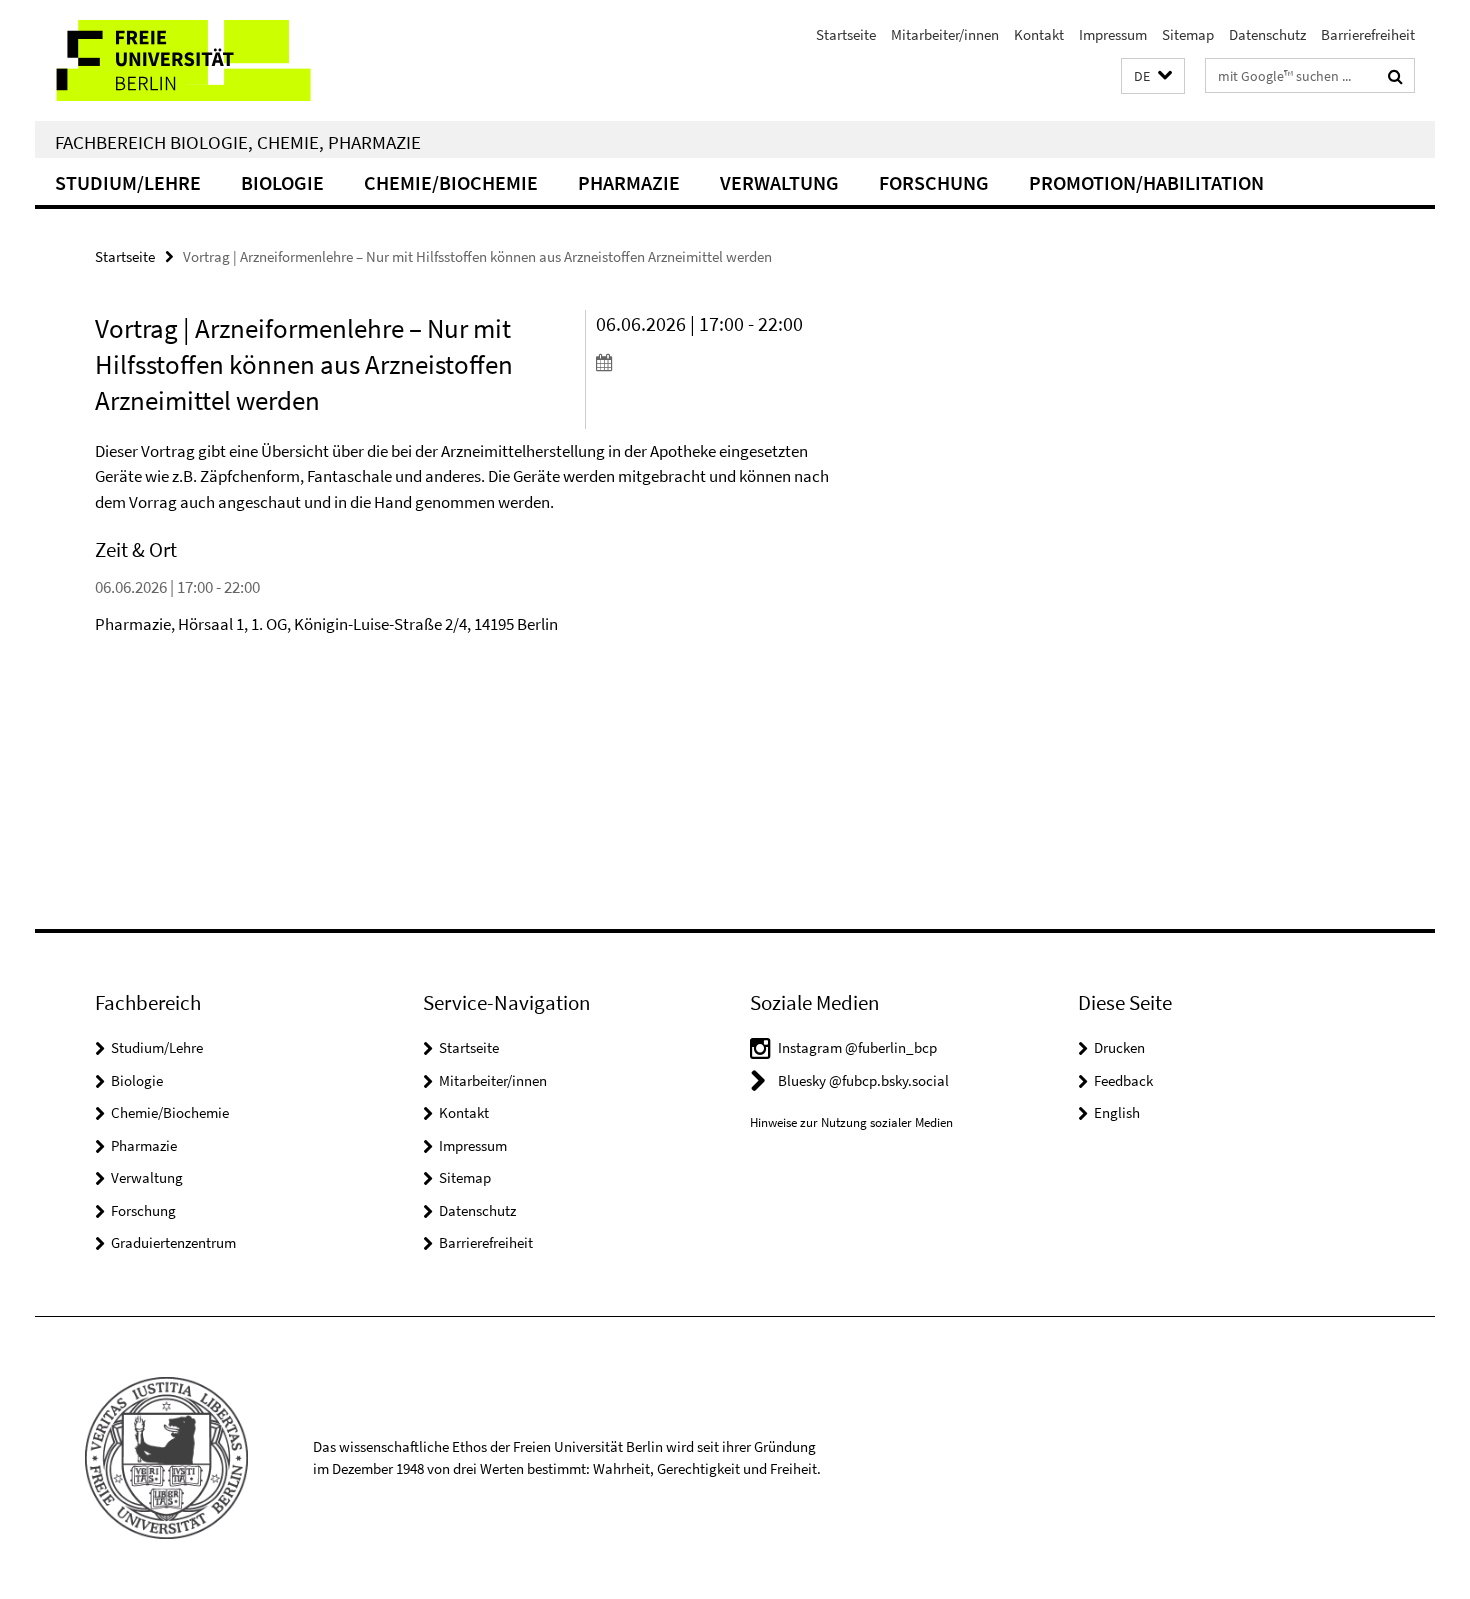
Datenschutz (1267, 34)
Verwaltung (779, 182)
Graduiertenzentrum (173, 1242)
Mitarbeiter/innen (945, 34)
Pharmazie (629, 182)
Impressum (1113, 34)
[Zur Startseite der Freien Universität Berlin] (202, 60)
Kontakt (1039, 34)
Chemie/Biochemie (451, 182)
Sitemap (1188, 34)
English (1117, 1112)
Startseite (846, 34)
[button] (1153, 76)
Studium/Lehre (128, 182)
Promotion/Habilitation (1146, 182)
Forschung (934, 182)
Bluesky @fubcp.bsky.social (863, 1080)
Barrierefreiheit (1368, 34)
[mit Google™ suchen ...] (1395, 76)
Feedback (1123, 1080)
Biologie (282, 182)
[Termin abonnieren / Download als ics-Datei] (712, 362)
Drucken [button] (1119, 1047)
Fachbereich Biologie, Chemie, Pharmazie (238, 142)
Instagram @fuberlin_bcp (857, 1047)
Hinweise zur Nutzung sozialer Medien (851, 1122)
